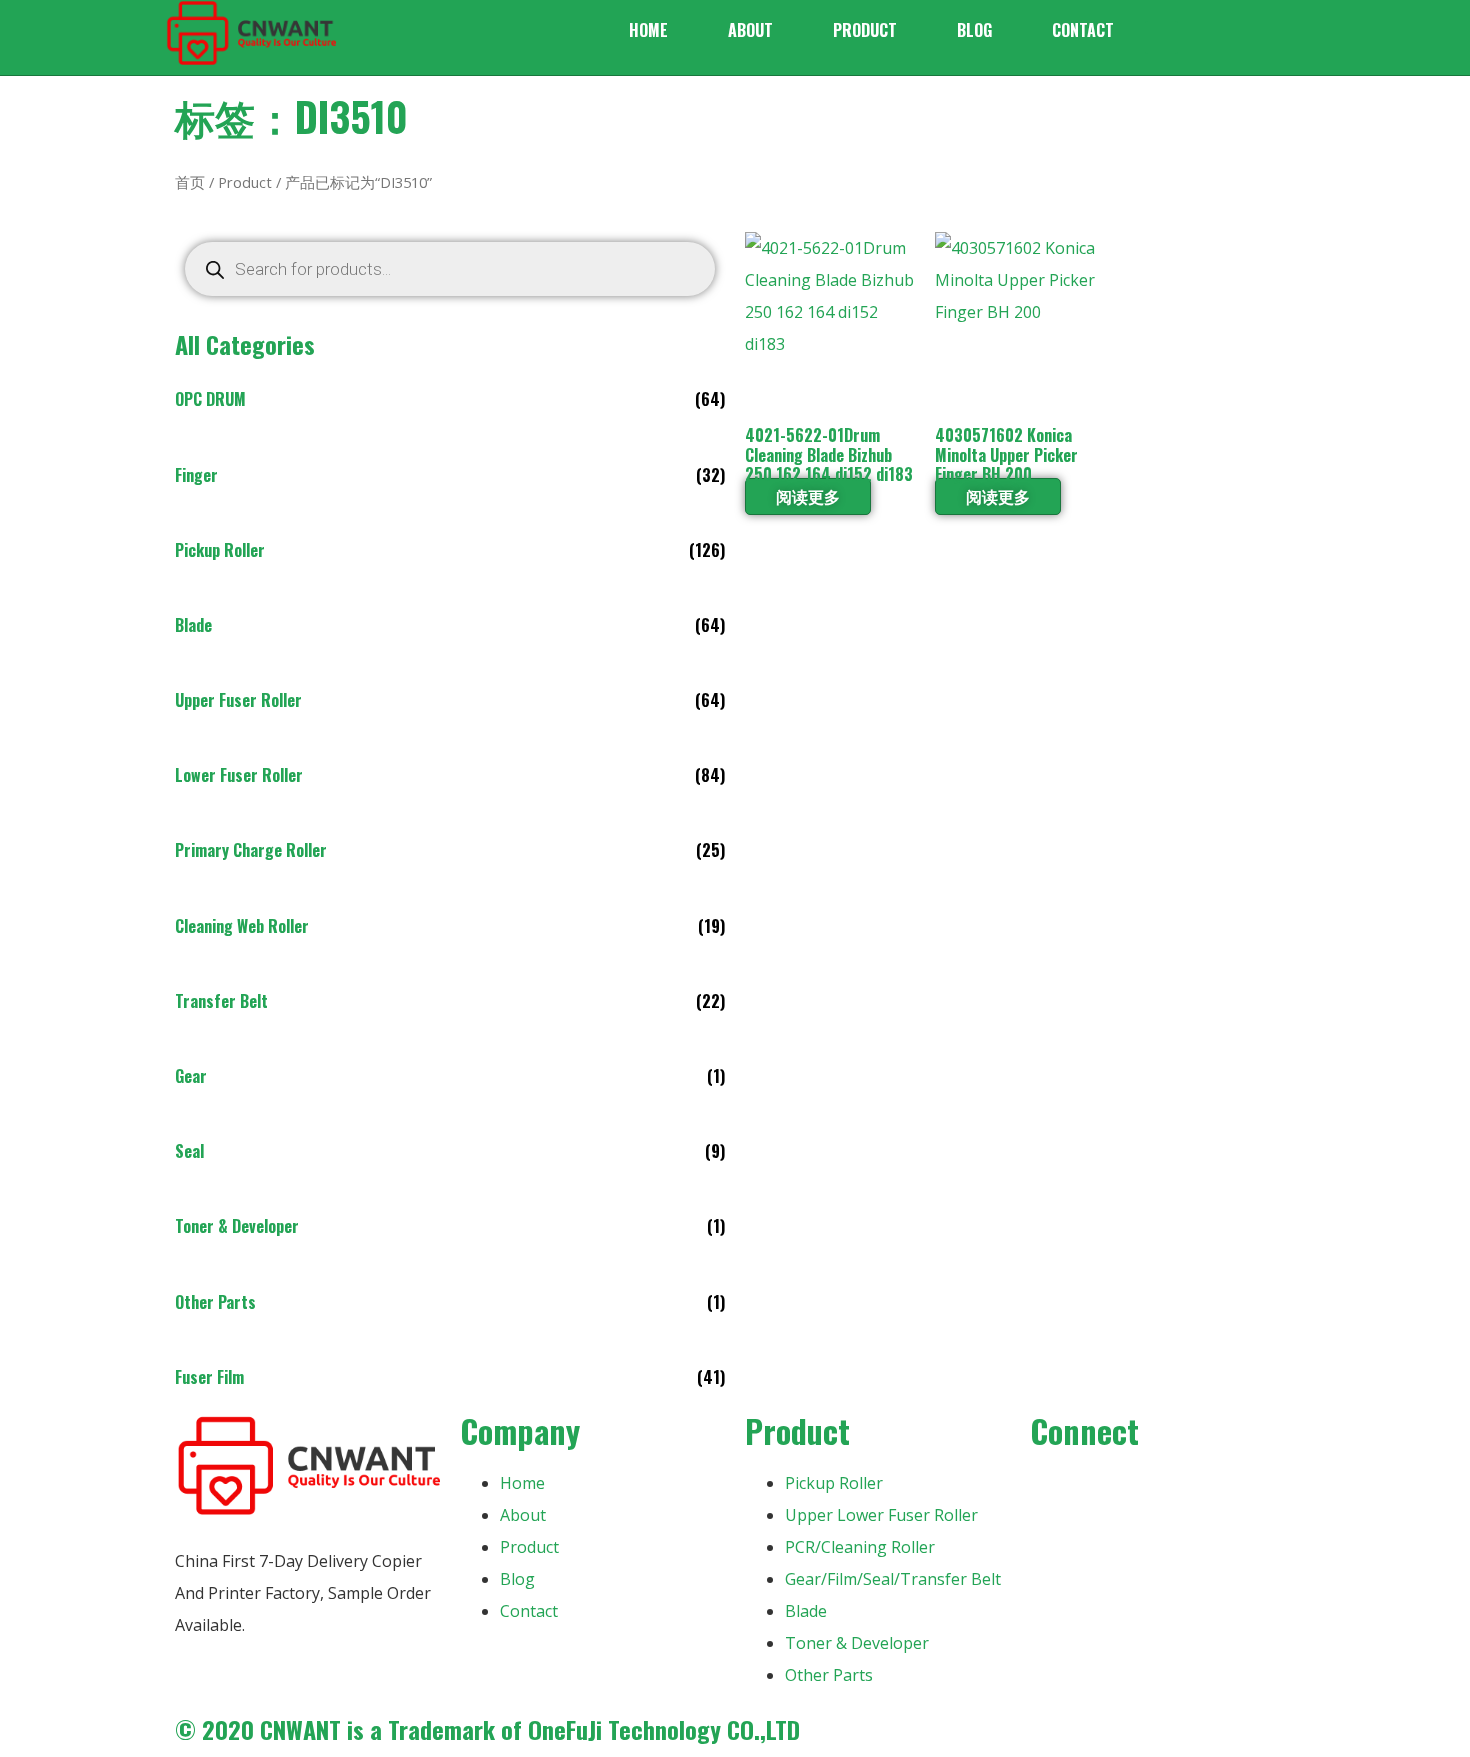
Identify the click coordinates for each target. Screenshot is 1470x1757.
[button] (1161, 37)
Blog (974, 30)
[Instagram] (1163, 1492)
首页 (190, 182)
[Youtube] (1109, 1492)
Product (865, 30)
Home (648, 30)
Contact (1083, 30)
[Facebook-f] (1055, 1492)
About (750, 30)
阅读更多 (808, 496)
